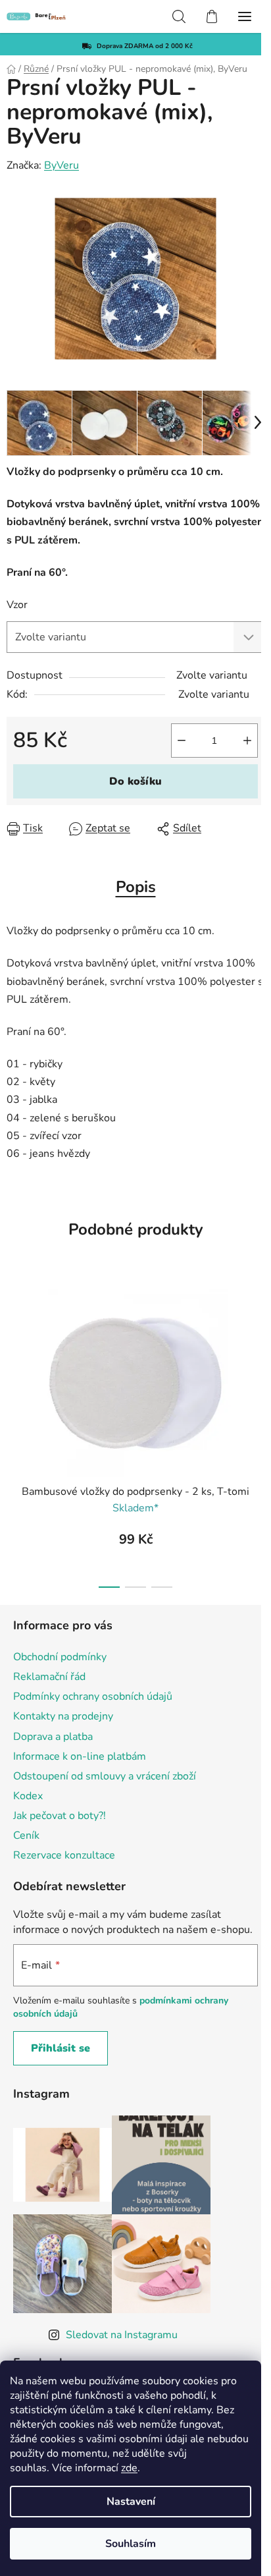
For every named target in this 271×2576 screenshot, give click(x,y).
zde (129, 2468)
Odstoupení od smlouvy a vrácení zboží (105, 1776)
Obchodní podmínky (60, 1657)
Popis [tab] (136, 887)
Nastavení (131, 2502)
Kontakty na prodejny (63, 1716)
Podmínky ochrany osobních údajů (93, 1696)
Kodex (28, 1796)
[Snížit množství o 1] (182, 741)
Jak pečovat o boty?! (60, 1816)
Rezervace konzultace (64, 1855)
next (257, 1352)
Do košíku (135, 781)
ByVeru (62, 165)
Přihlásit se (61, 2048)
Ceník (26, 1835)
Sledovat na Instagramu (122, 2335)
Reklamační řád (49, 1677)
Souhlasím (131, 2544)
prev (14, 1352)
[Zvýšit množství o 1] (247, 741)
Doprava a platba (53, 1737)
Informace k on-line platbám (80, 1756)
